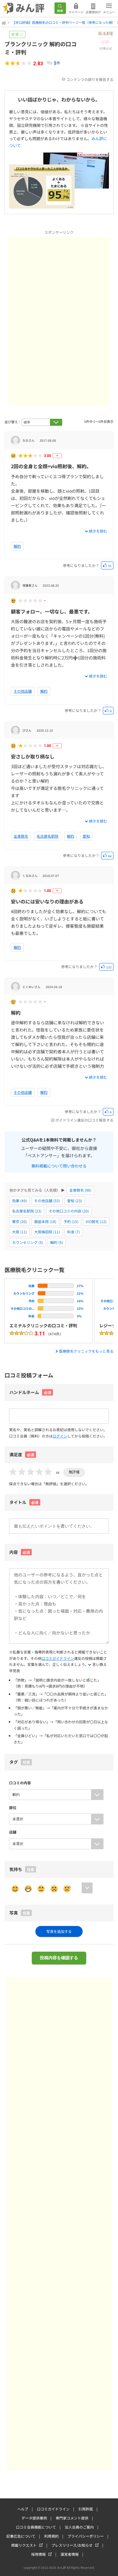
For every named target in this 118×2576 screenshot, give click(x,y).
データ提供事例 (34, 2518)
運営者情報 (70, 2554)
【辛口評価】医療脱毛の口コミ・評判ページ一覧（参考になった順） (64, 22)
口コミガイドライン (58, 1658)
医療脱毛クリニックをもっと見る (86, 1351)
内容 (20, 1552)
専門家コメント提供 (72, 2518)
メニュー (109, 12)
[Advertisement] (59, 279)
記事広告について (21, 2536)
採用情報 (38, 2554)
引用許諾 (86, 2509)
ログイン (60, 1436)
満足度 (22, 1454)
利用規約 (51, 2536)
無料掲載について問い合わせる (59, 1165)
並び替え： (13, 422)
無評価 (74, 1472)
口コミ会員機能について (36, 2527)
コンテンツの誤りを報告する (90, 79)
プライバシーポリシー (86, 2536)
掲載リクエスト (24, 2545)
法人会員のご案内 (79, 2527)
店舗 (13, 1832)
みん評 (24, 8)
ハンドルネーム (24, 1392)
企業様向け (93, 12)
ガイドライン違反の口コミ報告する (84, 1120)
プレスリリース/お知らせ (72, 2545)
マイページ (76, 12)
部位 (13, 1807)
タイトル (24, 1502)
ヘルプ (23, 2509)
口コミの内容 (20, 1783)
